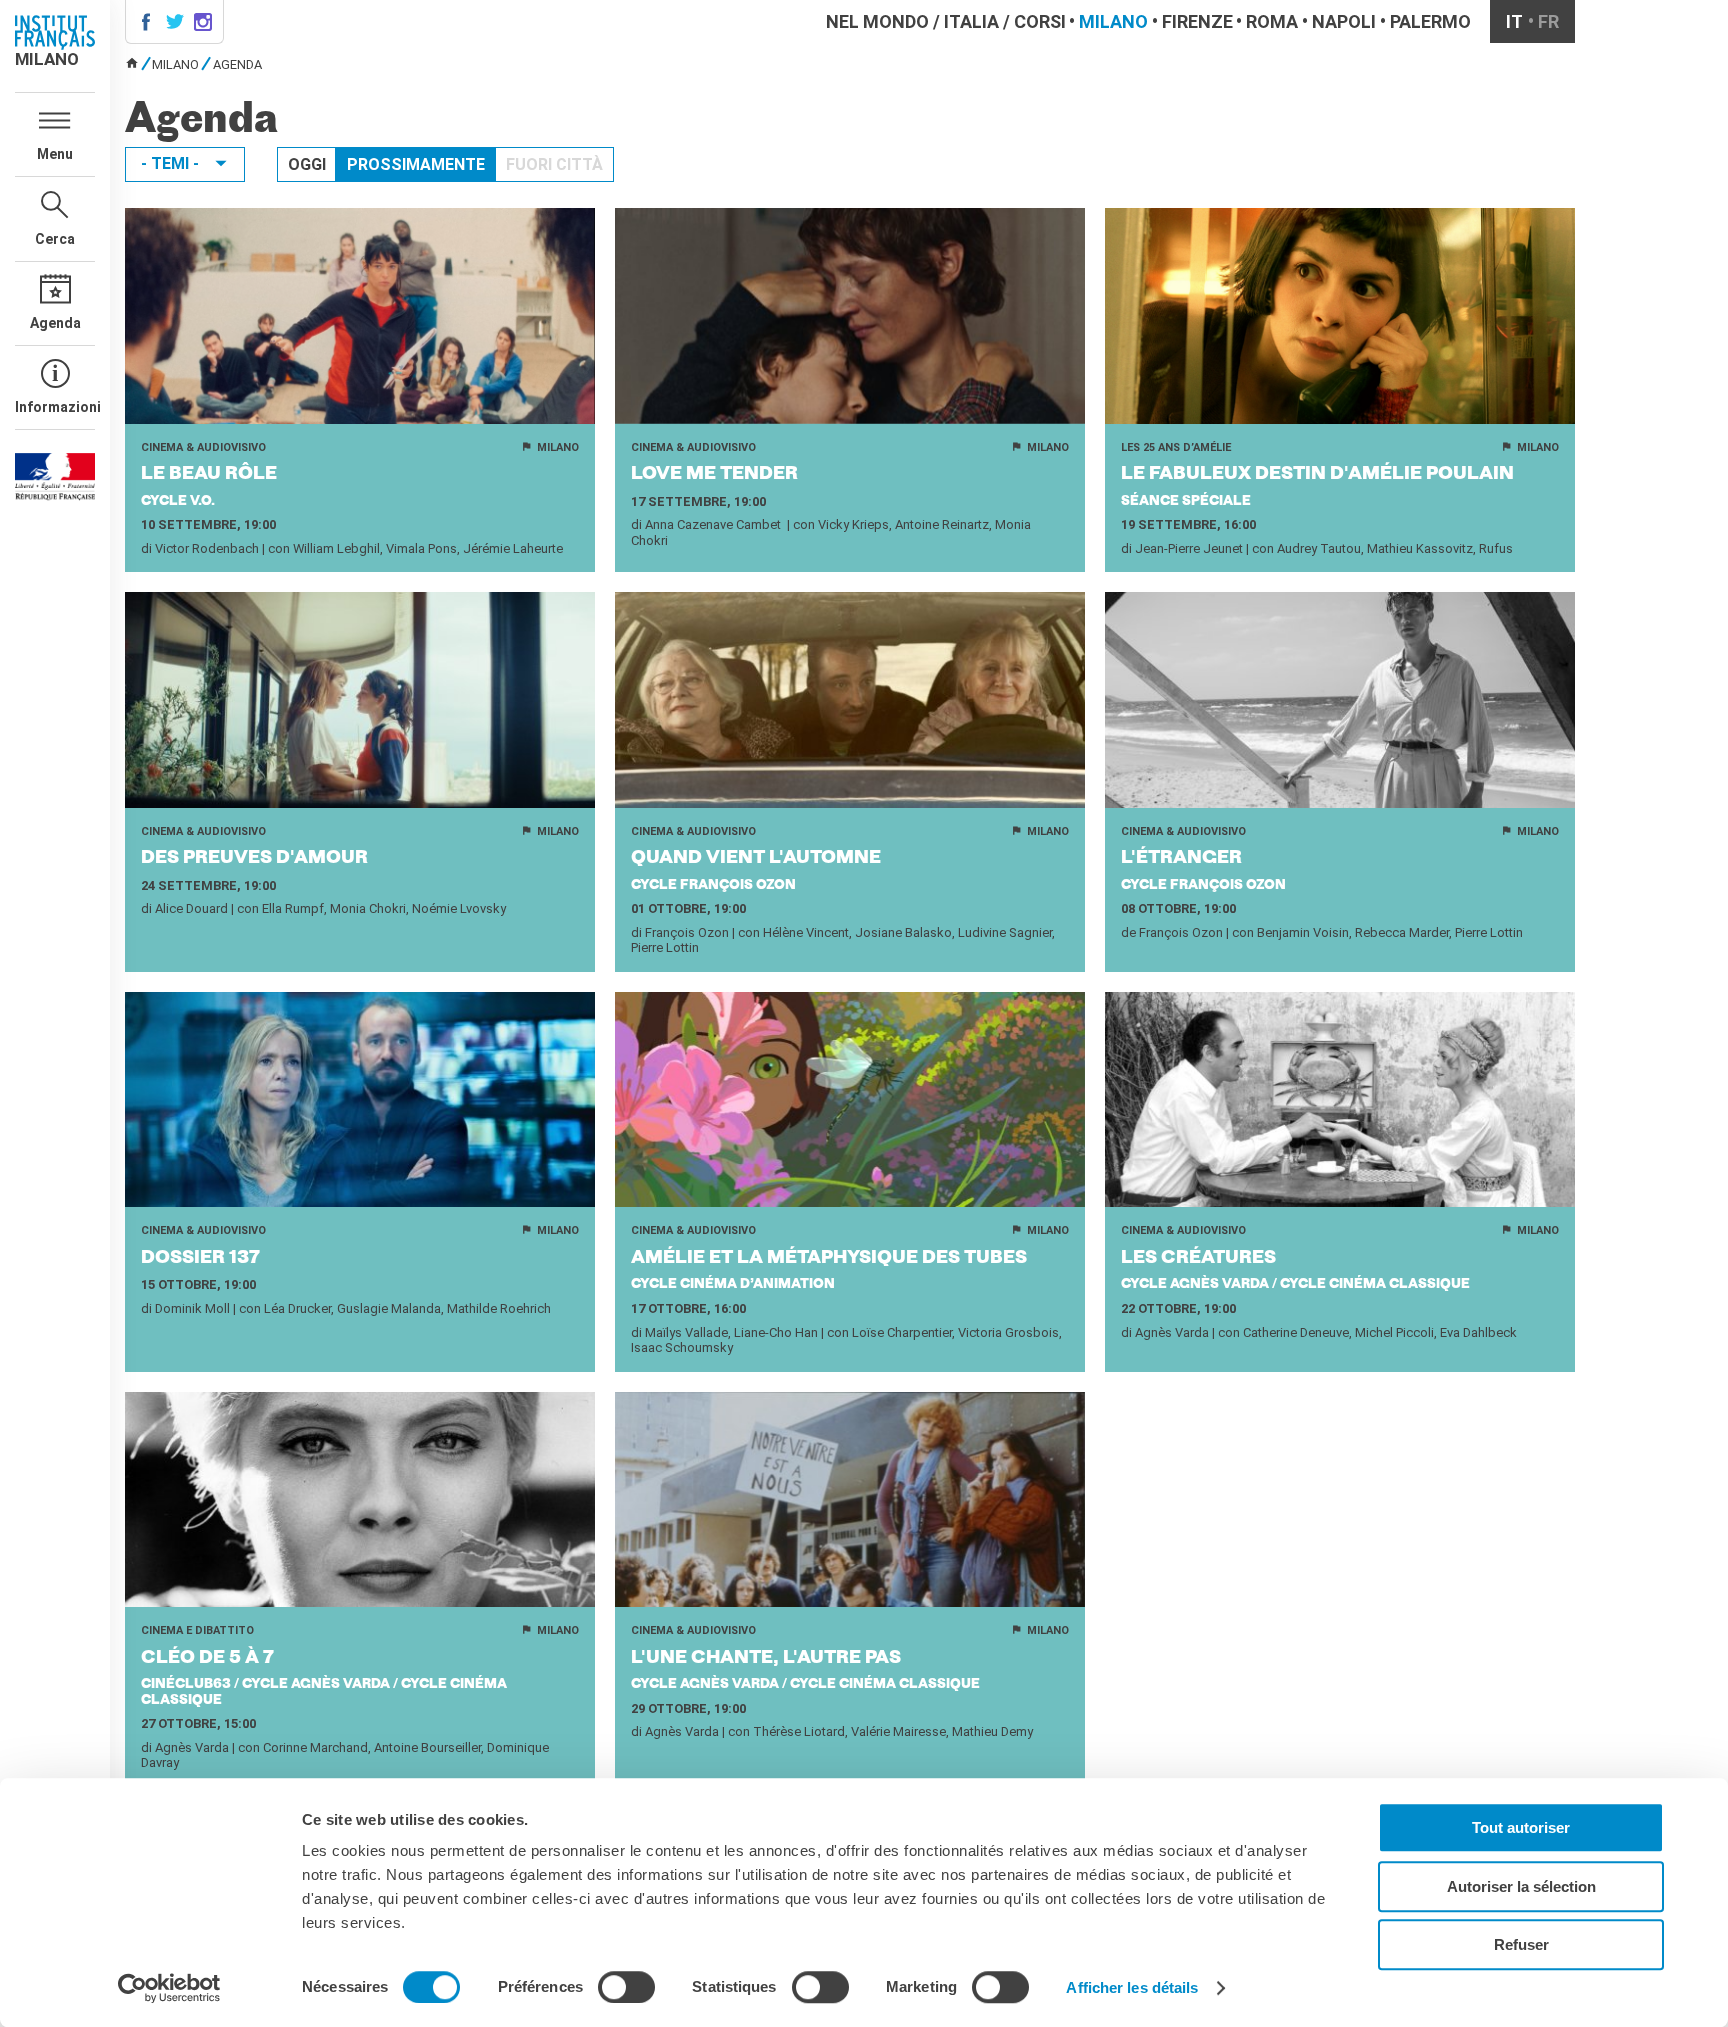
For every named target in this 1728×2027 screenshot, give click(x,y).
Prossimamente (416, 164)
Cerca (55, 239)
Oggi (307, 164)
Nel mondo (877, 21)
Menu (55, 154)
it (1514, 21)
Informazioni (55, 407)
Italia (971, 21)
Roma (1272, 21)
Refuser (1521, 1944)
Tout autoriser (1521, 1827)
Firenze (1197, 21)
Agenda (55, 323)
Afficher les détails (1132, 1987)
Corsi (1040, 21)
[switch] (626, 1987)
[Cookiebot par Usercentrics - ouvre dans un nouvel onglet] (169, 1988)
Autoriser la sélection (1521, 1886)
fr (1548, 21)
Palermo (1430, 21)
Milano (1113, 21)
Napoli (1344, 21)
